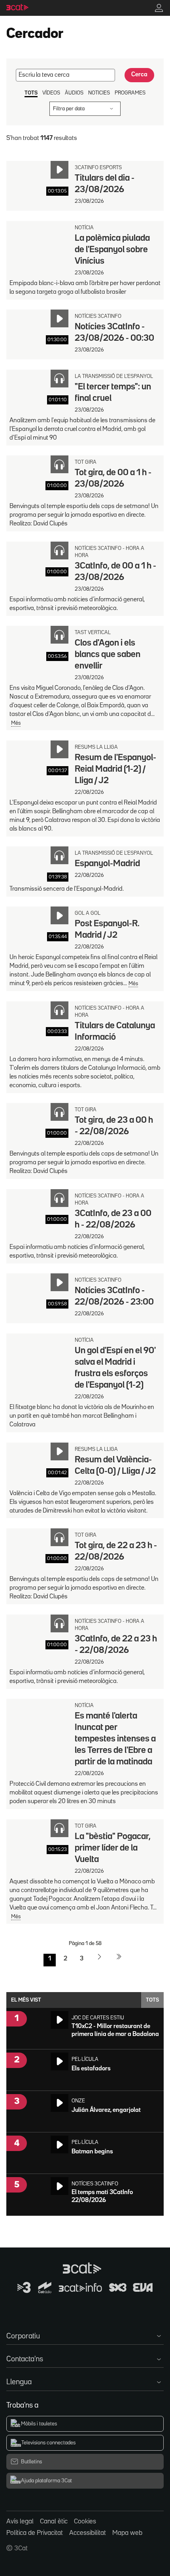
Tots (152, 2000)
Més (16, 723)
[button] (85, 2335)
